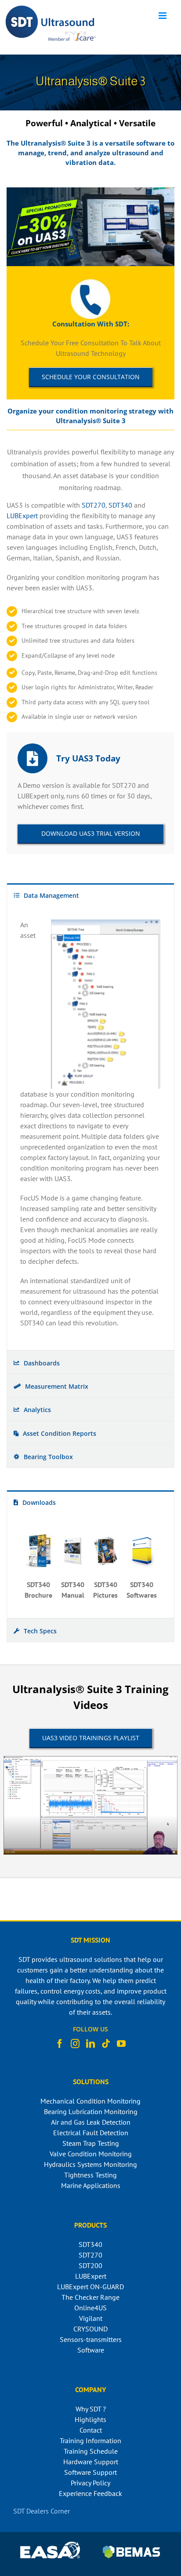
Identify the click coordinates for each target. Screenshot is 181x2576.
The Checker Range (90, 2297)
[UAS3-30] (90, 191)
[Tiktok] (106, 2044)
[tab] (90, 895)
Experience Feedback (90, 2493)
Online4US (90, 2308)
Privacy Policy (90, 2483)
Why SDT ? (91, 2409)
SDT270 (94, 505)
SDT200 (90, 2265)
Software (91, 2350)
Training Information (90, 2441)
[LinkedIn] (90, 2044)
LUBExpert (22, 516)
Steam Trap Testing (91, 2143)
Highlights (90, 2419)
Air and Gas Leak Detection (91, 2122)
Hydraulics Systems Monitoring (90, 2164)
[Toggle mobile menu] (163, 16)
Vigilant (91, 2318)
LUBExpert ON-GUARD (90, 2287)
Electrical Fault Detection (91, 2133)
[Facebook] (60, 2044)
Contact (91, 2430)
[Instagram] (75, 2044)
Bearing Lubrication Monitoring (91, 2111)
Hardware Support (91, 2462)
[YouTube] (121, 2044)
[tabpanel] (90, 1128)
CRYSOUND (90, 2329)
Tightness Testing (90, 2175)
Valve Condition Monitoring (91, 2154)
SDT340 (120, 505)
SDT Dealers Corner (42, 2511)
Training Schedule (91, 2451)
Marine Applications (91, 2185)
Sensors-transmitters (91, 2339)
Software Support (90, 2472)
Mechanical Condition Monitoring (90, 2101)
